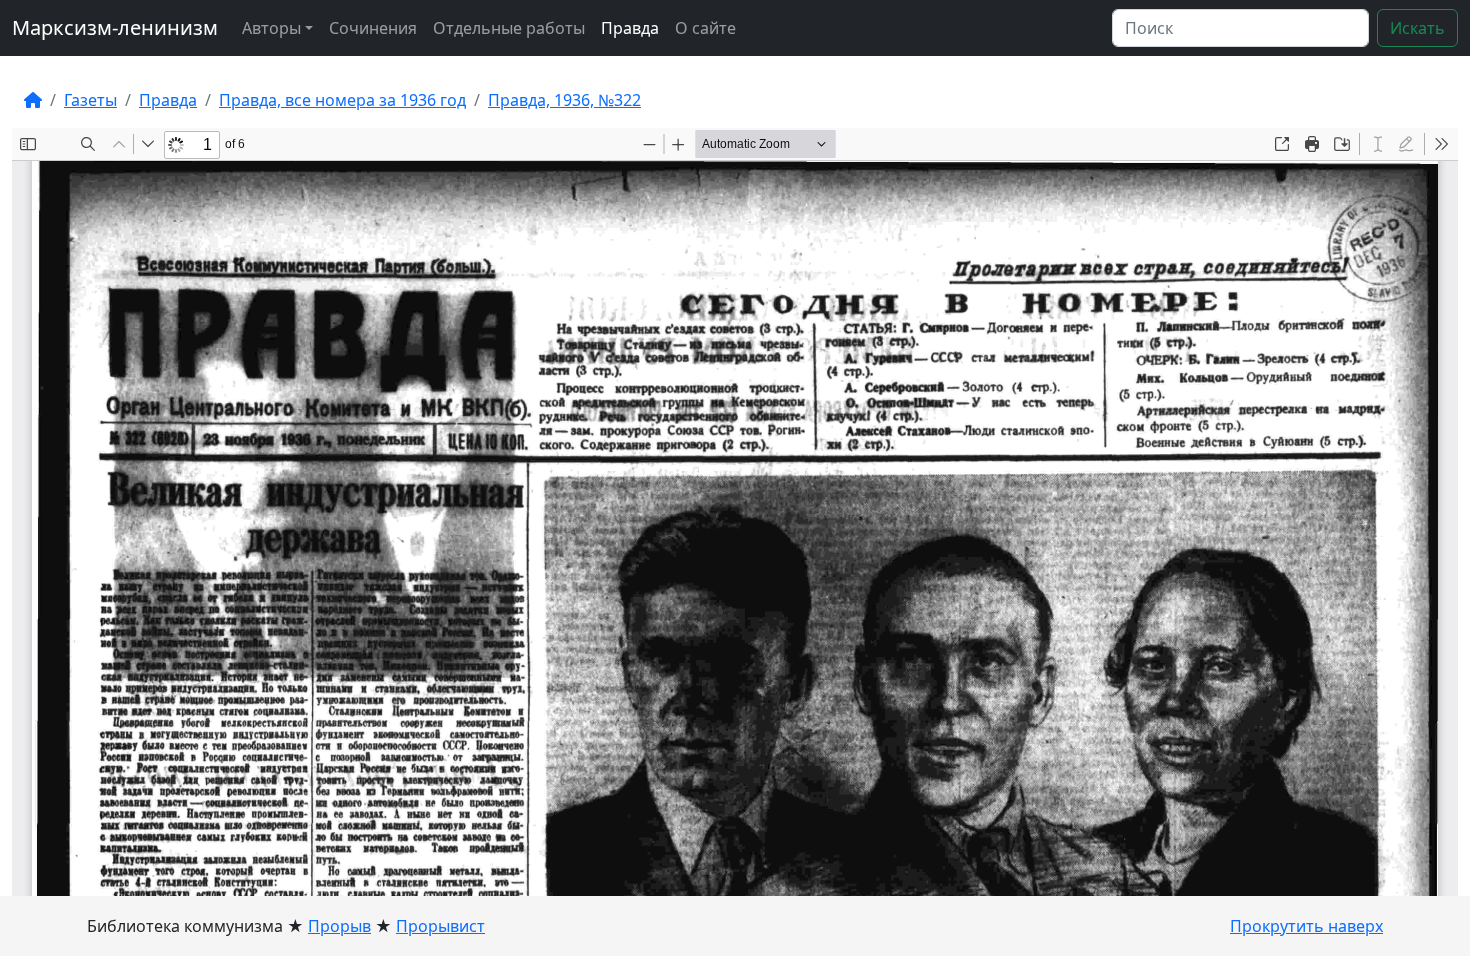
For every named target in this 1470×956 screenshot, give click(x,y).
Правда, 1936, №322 (564, 100)
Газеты (90, 100)
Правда (630, 28)
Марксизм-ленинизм (115, 27)
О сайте (705, 28)
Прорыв (339, 926)
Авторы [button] (271, 28)
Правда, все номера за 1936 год (342, 100)
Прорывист (440, 926)
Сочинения (373, 28)
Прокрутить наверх (1306, 926)
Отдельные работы (509, 28)
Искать (1417, 28)
